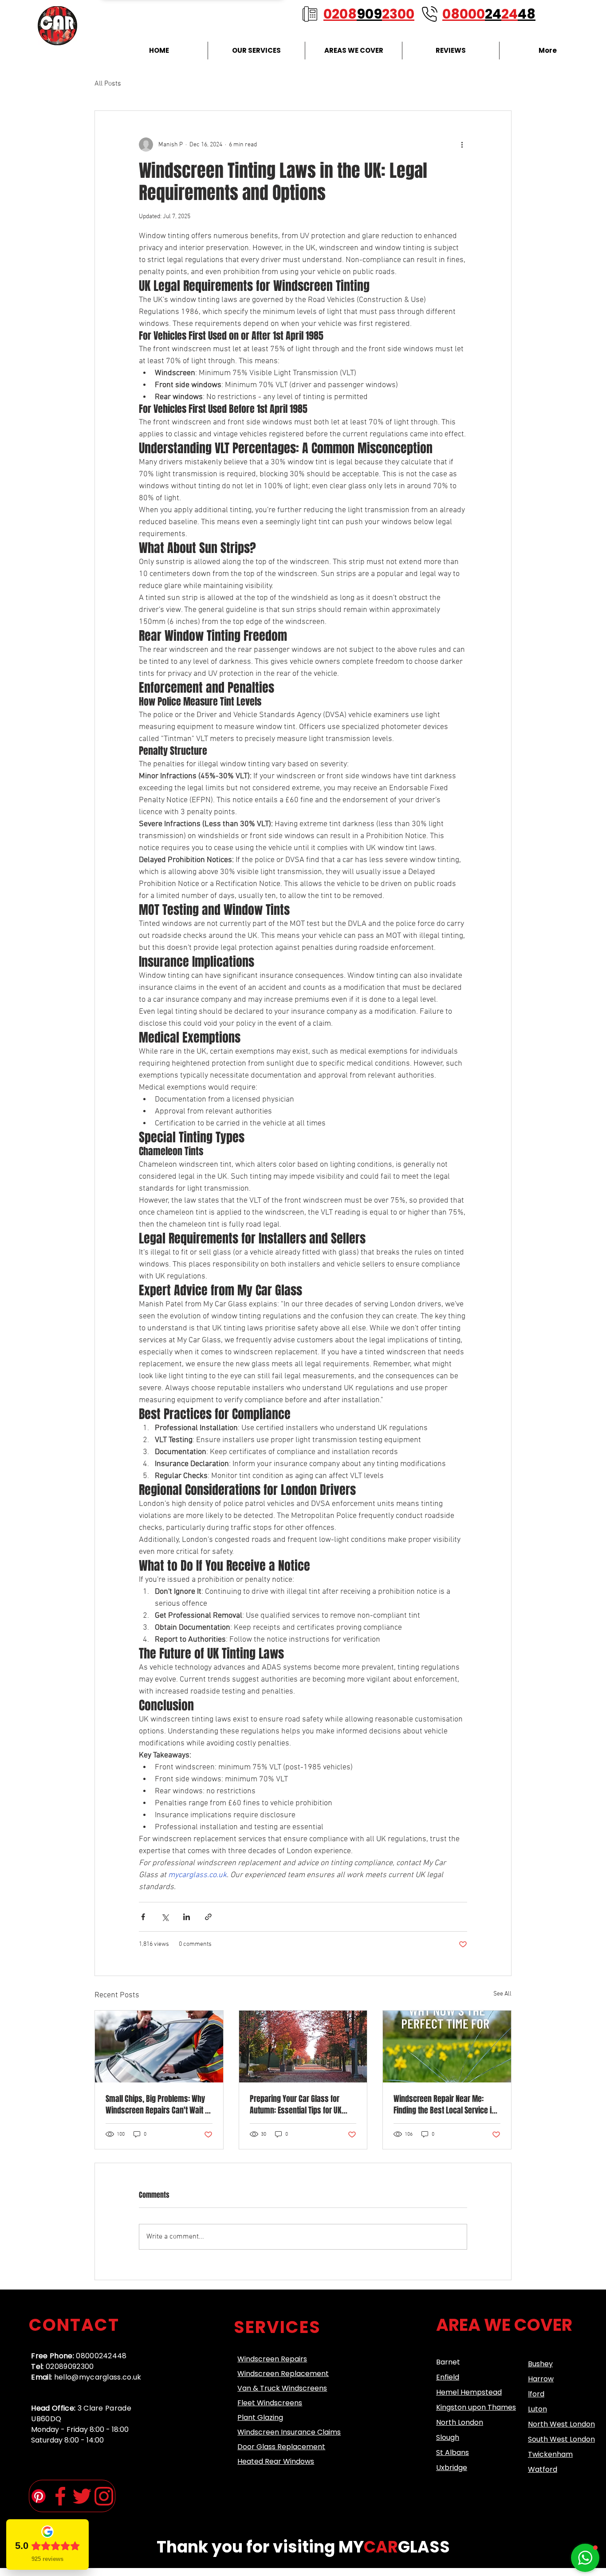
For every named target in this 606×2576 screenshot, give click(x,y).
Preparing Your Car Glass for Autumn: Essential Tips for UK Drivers (296, 2105)
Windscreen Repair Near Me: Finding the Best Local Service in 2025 (445, 2105)
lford (536, 2394)
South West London (561, 2439)
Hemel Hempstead (469, 2392)
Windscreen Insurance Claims (289, 2432)
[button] (585, 2558)
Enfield (448, 2377)
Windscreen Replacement (283, 2374)
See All (502, 1994)
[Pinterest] (39, 2496)
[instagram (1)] (104, 2496)
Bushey (540, 2364)
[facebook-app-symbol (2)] (60, 2496)
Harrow (541, 2379)
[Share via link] (208, 1917)
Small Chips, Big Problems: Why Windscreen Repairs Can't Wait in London (158, 2105)
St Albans (453, 2452)
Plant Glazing (260, 2417)
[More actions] (462, 145)
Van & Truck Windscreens (282, 2388)
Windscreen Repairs (272, 2359)
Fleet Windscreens (270, 2403)
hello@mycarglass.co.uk (98, 2377)
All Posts (108, 84)
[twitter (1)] (82, 2496)
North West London (561, 2424)
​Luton (537, 2409)
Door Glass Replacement (281, 2447)
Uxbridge (452, 2468)
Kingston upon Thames (476, 2407)
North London (460, 2422)
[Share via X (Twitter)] (165, 1917)
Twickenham (550, 2454)
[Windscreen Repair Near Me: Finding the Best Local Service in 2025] (447, 2047)
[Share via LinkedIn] (187, 1917)
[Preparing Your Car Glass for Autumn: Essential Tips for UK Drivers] (303, 2047)
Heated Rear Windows (276, 2461)
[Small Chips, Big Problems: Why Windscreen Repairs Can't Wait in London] (159, 2047)
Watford (543, 2469)
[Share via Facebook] (143, 1917)
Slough (448, 2437)
